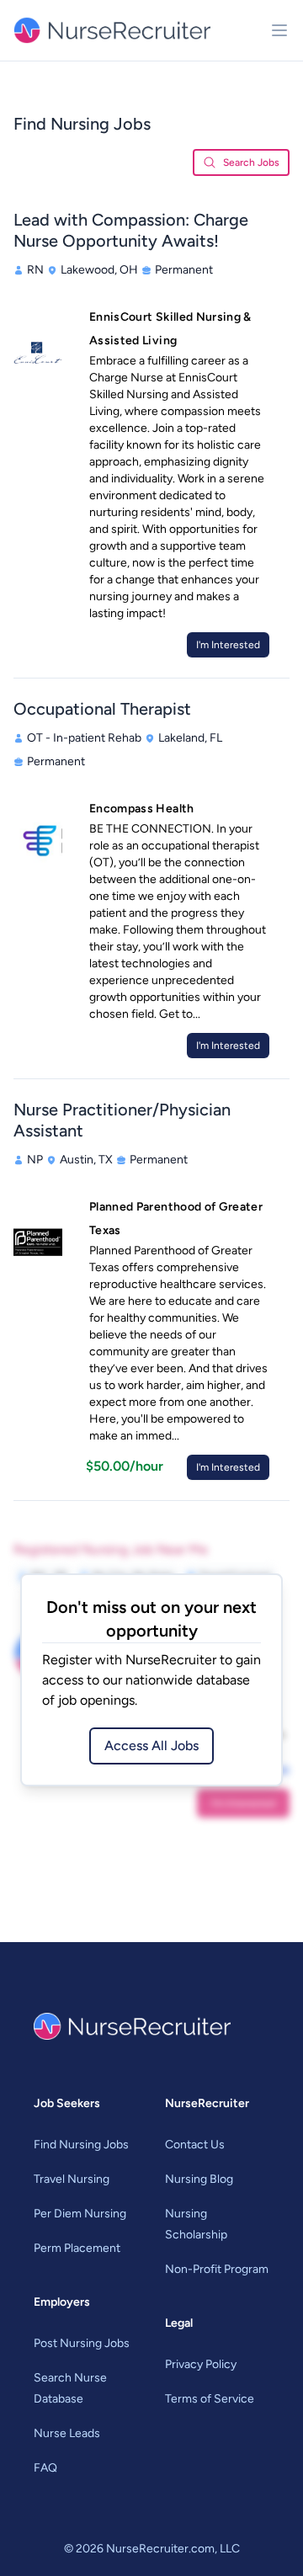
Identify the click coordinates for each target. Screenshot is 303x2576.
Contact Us (195, 2145)
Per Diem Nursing (80, 2214)
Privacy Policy (201, 2364)
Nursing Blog (199, 2179)
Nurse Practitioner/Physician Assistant (122, 1120)
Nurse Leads (67, 2433)
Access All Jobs (151, 1746)
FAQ (45, 2468)
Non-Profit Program (217, 2269)
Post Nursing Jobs (82, 2343)
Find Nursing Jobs (81, 2145)
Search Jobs (251, 162)
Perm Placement (77, 2248)
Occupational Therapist (102, 709)
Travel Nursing (72, 2179)
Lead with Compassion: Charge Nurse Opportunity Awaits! (131, 230)
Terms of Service (210, 2399)
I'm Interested (228, 645)
